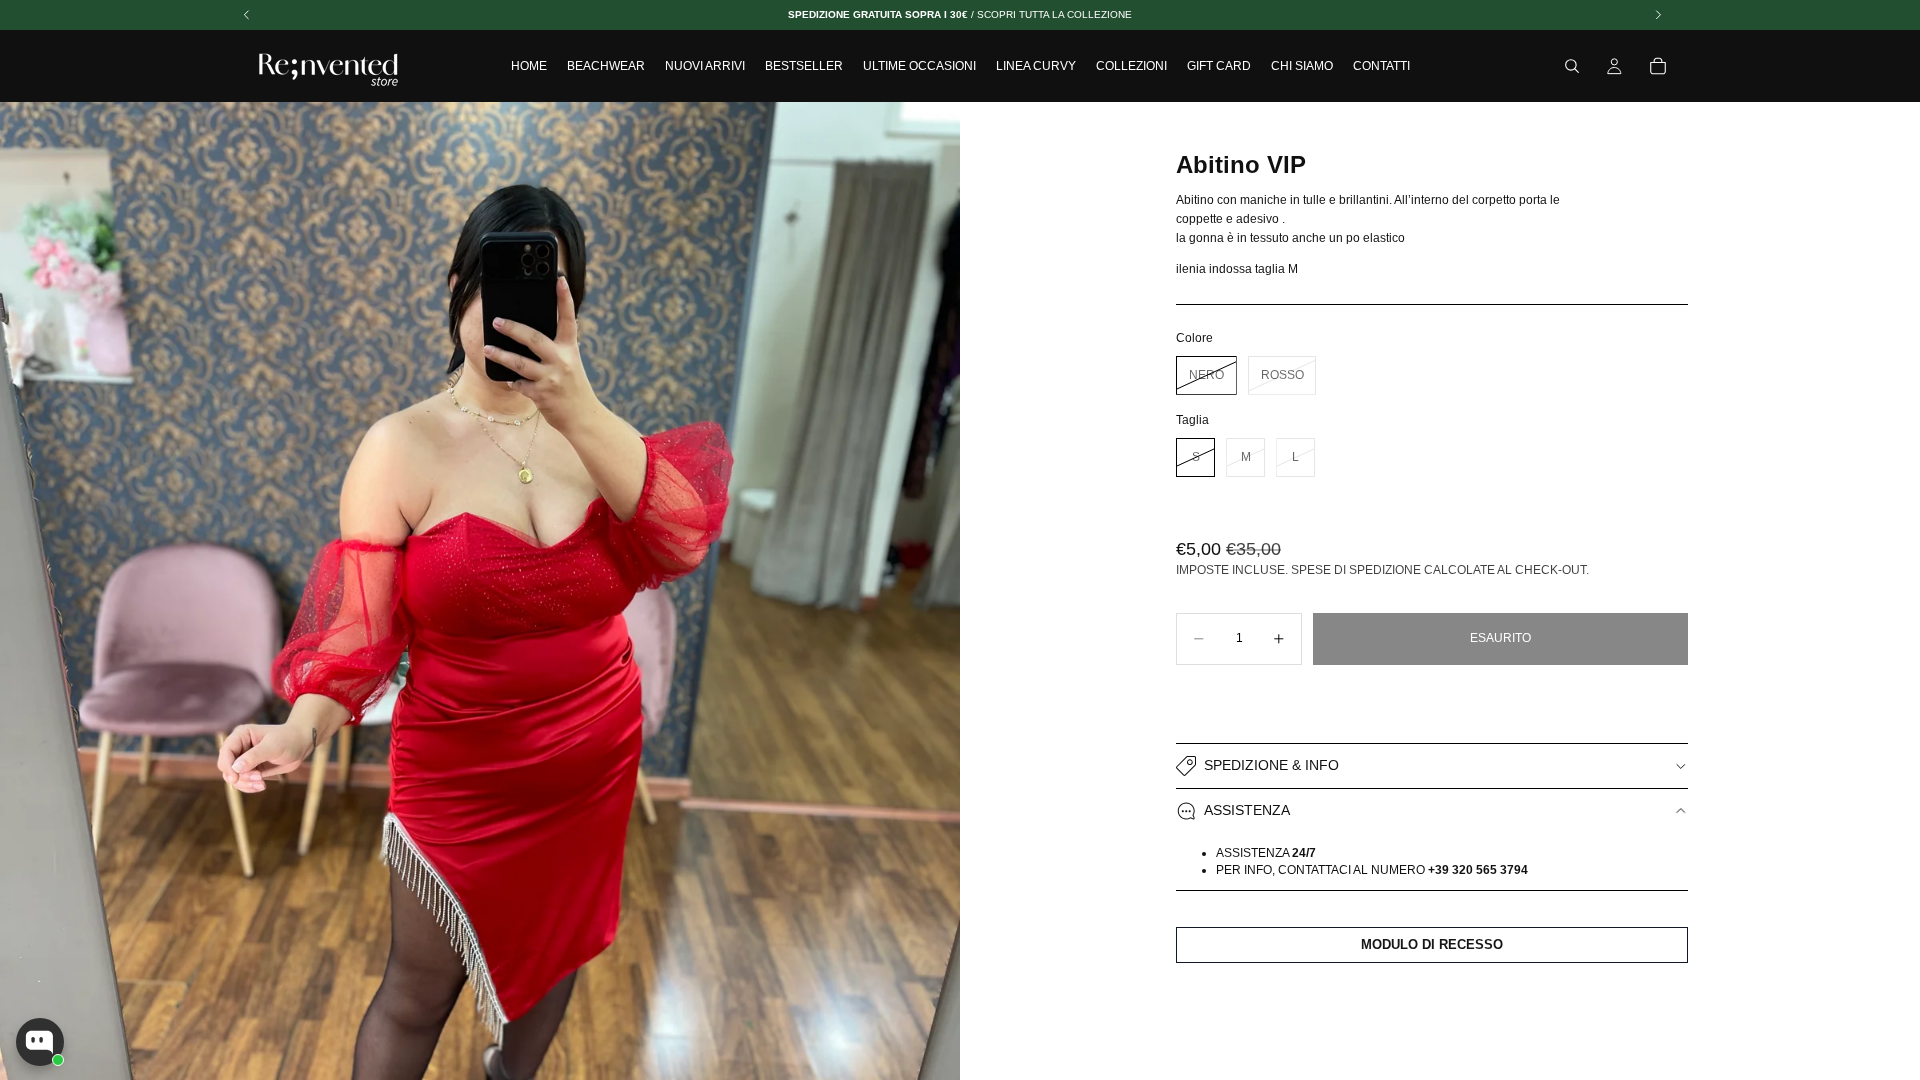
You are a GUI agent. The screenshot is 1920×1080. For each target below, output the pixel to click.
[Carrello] (1658, 66)
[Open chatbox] (40, 1042)
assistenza (1247, 810)
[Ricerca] (1572, 66)
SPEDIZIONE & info (1271, 765)
